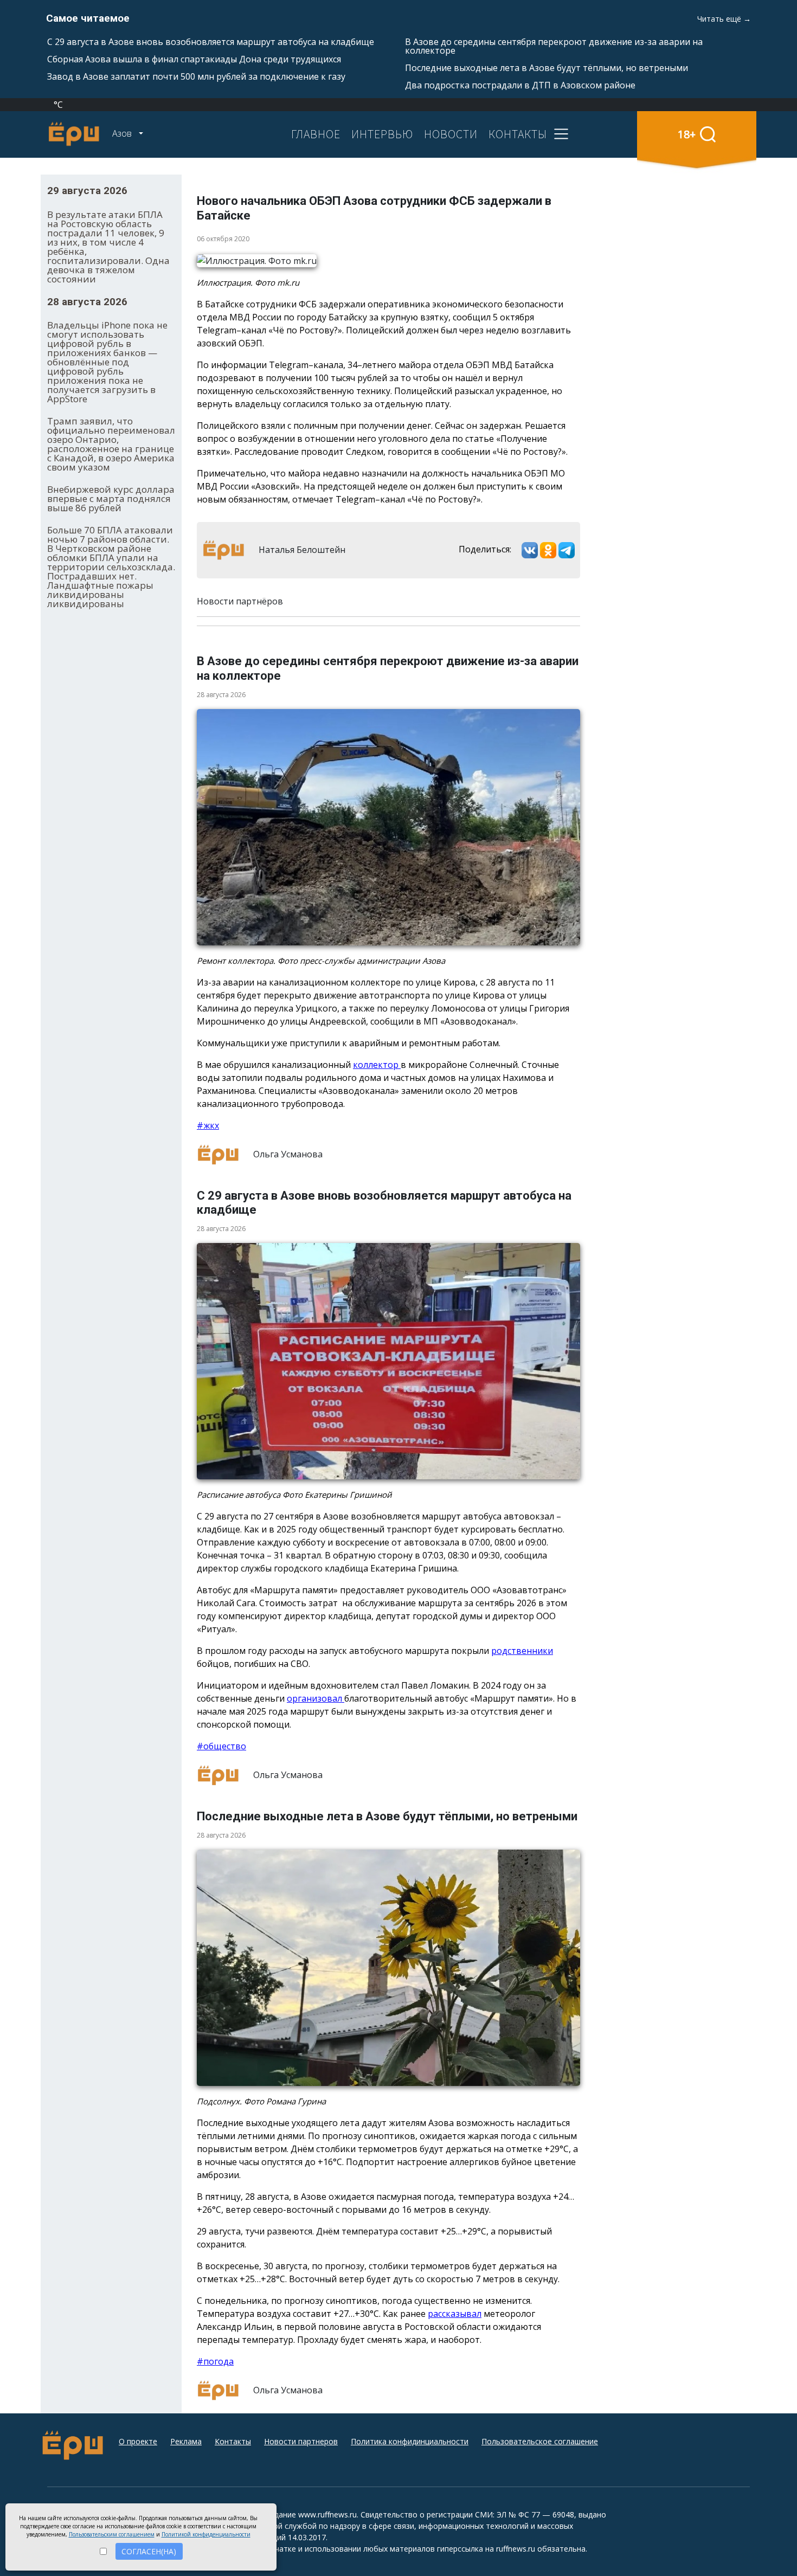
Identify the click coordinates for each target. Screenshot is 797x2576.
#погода (215, 2361)
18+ (687, 134)
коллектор (377, 1065)
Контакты (233, 2441)
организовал (316, 1698)
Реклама (186, 2441)
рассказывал (455, 2314)
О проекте (138, 2441)
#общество (221, 1746)
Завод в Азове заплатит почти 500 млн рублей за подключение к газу (196, 76)
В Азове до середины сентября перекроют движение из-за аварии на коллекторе (554, 46)
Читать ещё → (724, 19)
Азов (123, 133)
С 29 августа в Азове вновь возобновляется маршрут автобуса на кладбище (211, 42)
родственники (522, 1651)
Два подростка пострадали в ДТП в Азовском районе (520, 85)
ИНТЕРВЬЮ (382, 134)
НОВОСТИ (451, 134)
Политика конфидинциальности (410, 2441)
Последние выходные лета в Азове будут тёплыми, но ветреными (547, 68)
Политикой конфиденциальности (206, 2534)
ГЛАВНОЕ (316, 134)
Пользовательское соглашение (540, 2441)
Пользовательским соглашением (112, 2534)
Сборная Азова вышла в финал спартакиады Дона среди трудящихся (194, 59)
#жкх (208, 1125)
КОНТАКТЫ (518, 134)
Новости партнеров (301, 2441)
